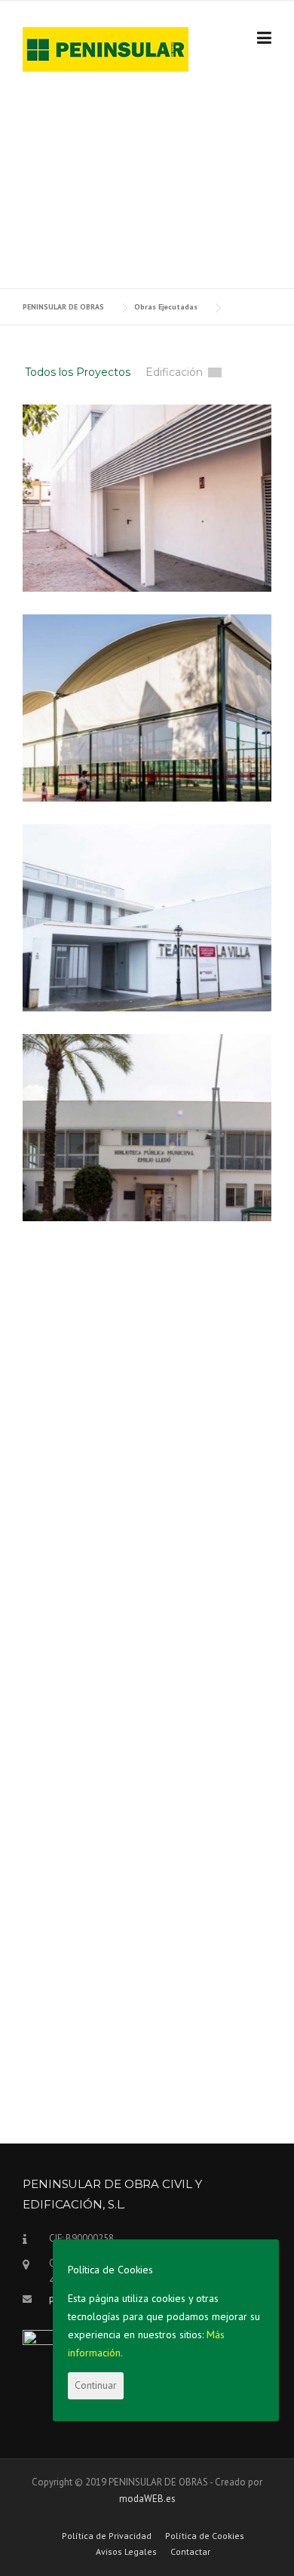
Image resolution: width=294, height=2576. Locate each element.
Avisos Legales (126, 2552)
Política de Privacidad (107, 2536)
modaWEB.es (147, 2499)
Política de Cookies (205, 2536)
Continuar (96, 2385)
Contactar (190, 2552)
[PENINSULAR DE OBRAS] (106, 48)
